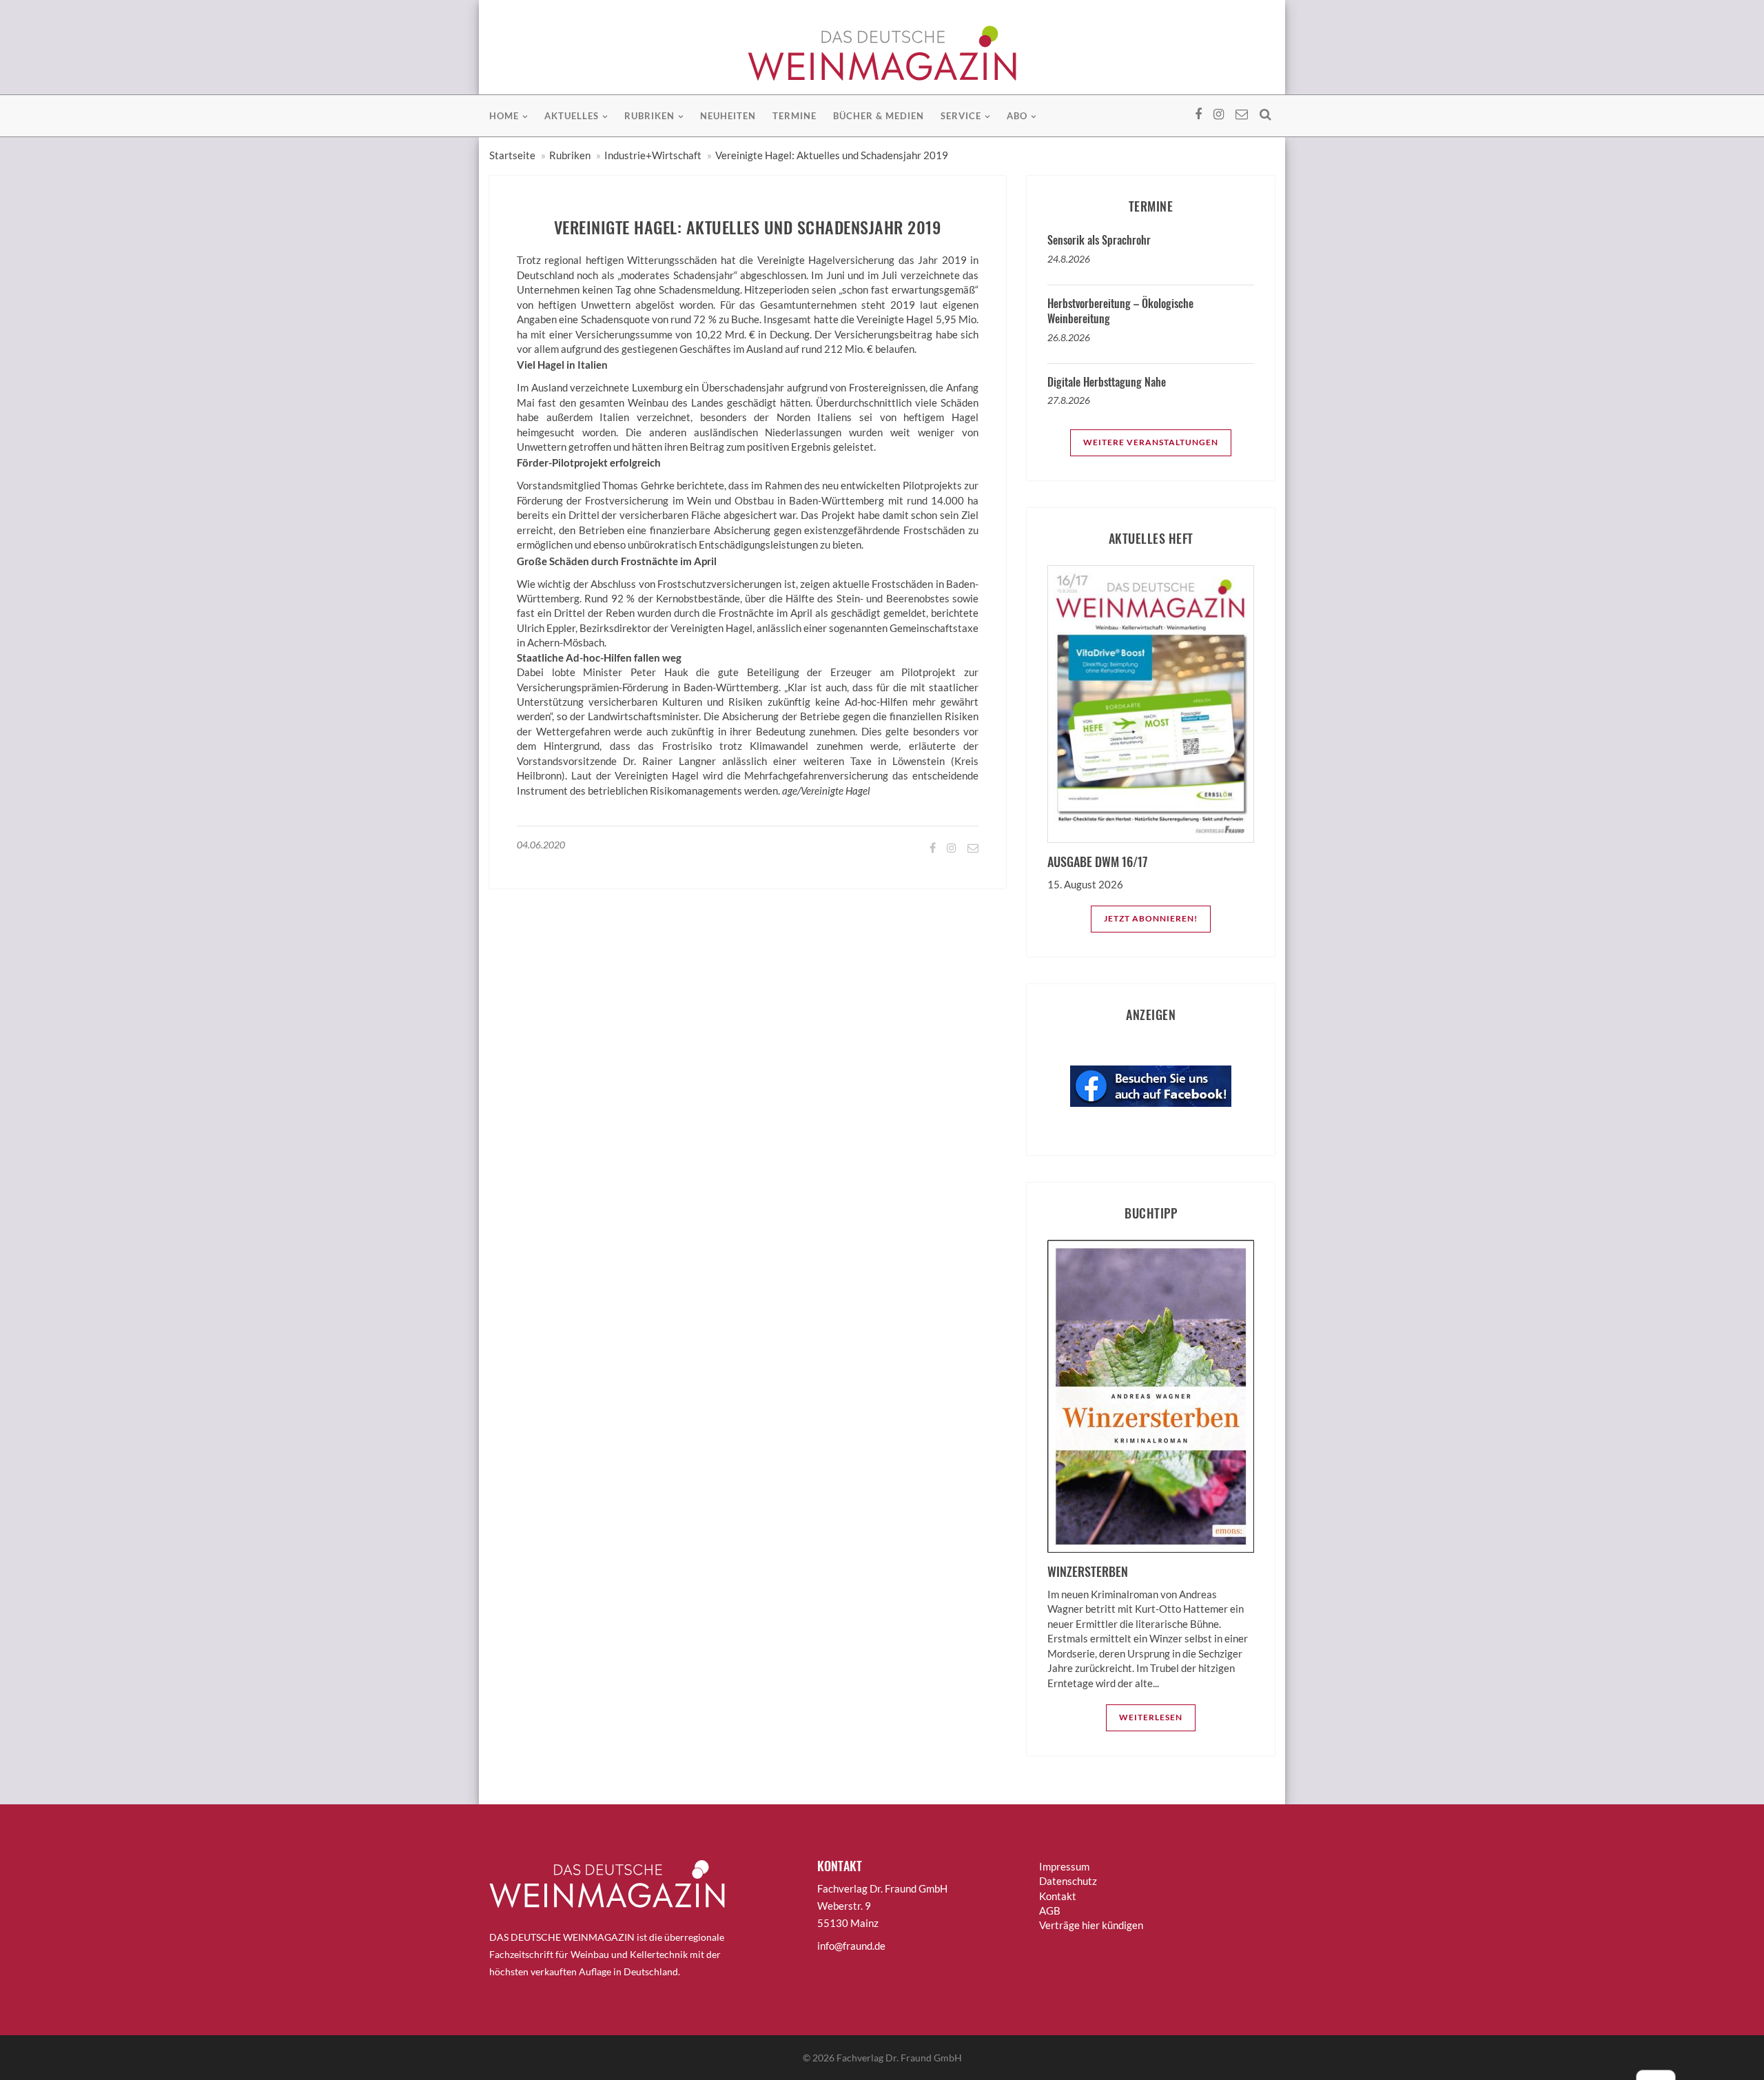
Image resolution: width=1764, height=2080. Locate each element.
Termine (794, 116)
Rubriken (570, 155)
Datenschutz (1068, 1881)
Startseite (512, 155)
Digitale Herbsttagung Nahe (1107, 382)
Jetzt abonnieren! (1151, 918)
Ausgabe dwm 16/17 (1097, 861)
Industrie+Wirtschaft (653, 155)
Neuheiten (728, 116)
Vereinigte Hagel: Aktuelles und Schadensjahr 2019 (832, 155)
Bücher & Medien (879, 116)
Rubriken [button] (649, 116)
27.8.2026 (1069, 400)
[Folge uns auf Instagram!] (951, 847)
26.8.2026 (1069, 337)
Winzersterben (1088, 1571)
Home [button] (504, 116)
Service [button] (961, 116)
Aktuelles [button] (572, 116)
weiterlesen (1151, 1717)
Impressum (1064, 1866)
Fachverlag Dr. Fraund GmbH (899, 2058)
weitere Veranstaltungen (1151, 442)
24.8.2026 (1069, 259)
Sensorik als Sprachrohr (1099, 240)
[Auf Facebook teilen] (932, 847)
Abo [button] (1017, 116)
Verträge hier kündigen (1091, 1925)
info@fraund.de (851, 1946)
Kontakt (1058, 1896)
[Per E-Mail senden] (972, 847)
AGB (1050, 1910)
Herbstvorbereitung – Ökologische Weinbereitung (1120, 311)
